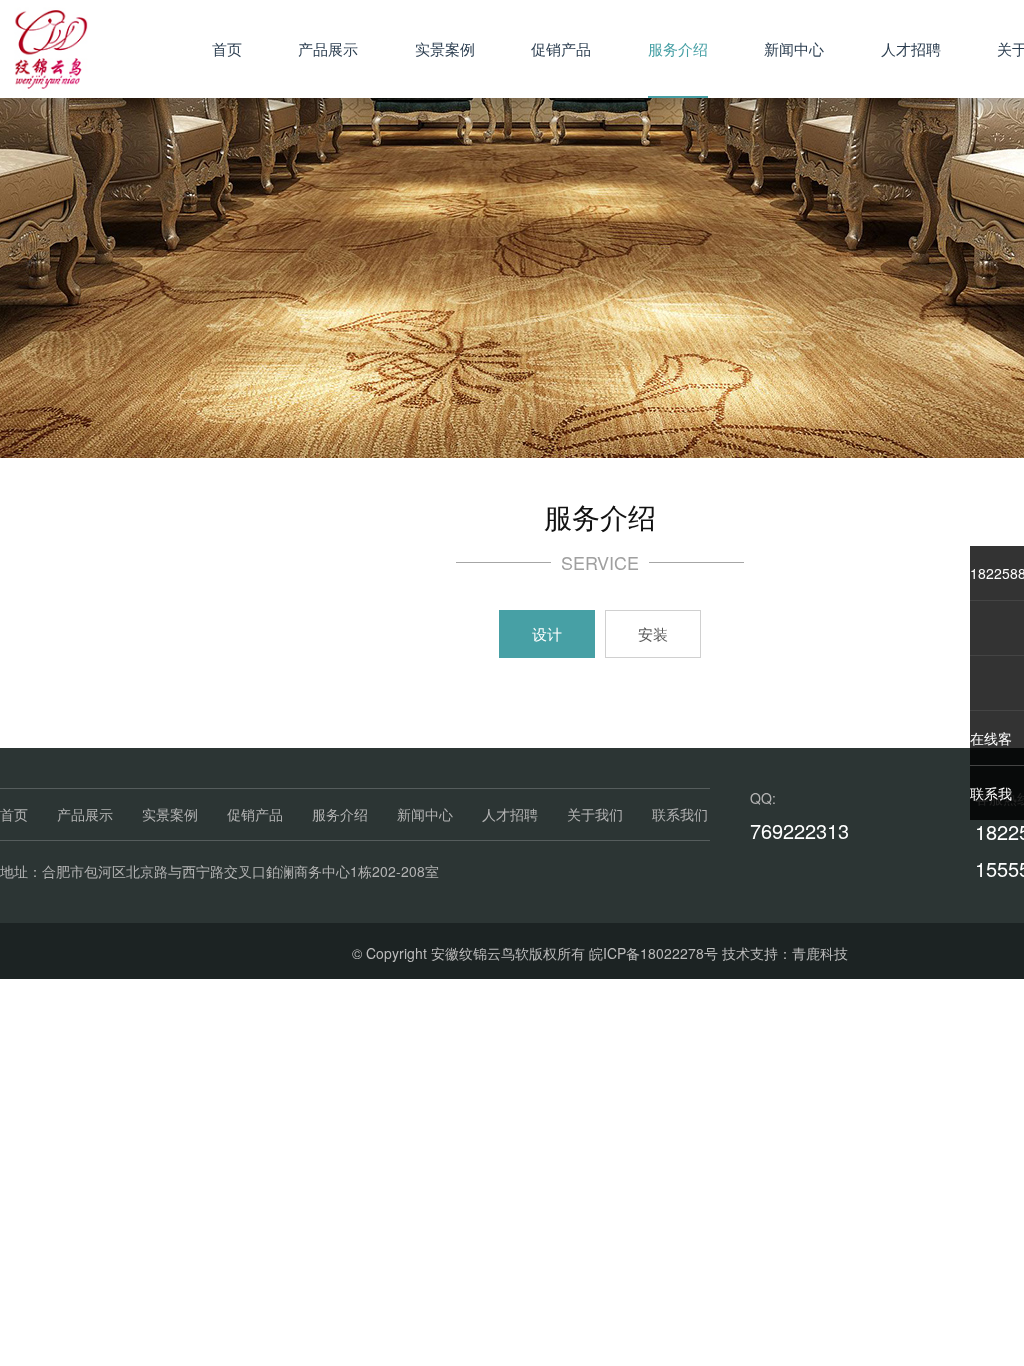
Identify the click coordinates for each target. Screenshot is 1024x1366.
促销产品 (561, 48)
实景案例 (445, 48)
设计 (547, 633)
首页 (227, 48)
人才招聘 (911, 48)
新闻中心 (794, 48)
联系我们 (680, 814)
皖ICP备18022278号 (653, 953)
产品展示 (328, 48)
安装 (653, 633)
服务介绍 (678, 48)
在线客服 (991, 746)
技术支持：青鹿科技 (785, 953)
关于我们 (595, 814)
